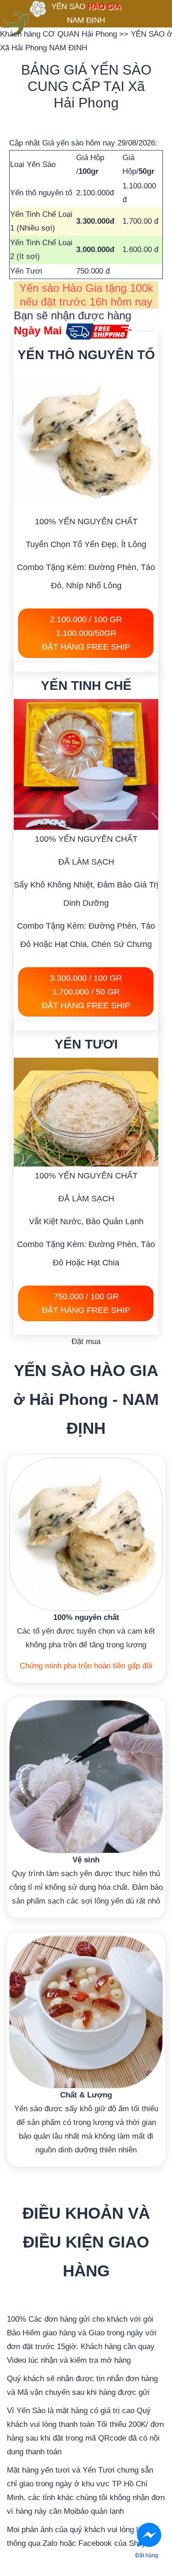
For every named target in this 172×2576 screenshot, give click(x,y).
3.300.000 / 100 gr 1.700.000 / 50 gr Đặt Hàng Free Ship (86, 992)
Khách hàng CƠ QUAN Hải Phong (60, 34)
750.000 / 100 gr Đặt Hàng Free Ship (86, 1303)
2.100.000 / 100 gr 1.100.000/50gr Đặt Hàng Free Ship (86, 633)
